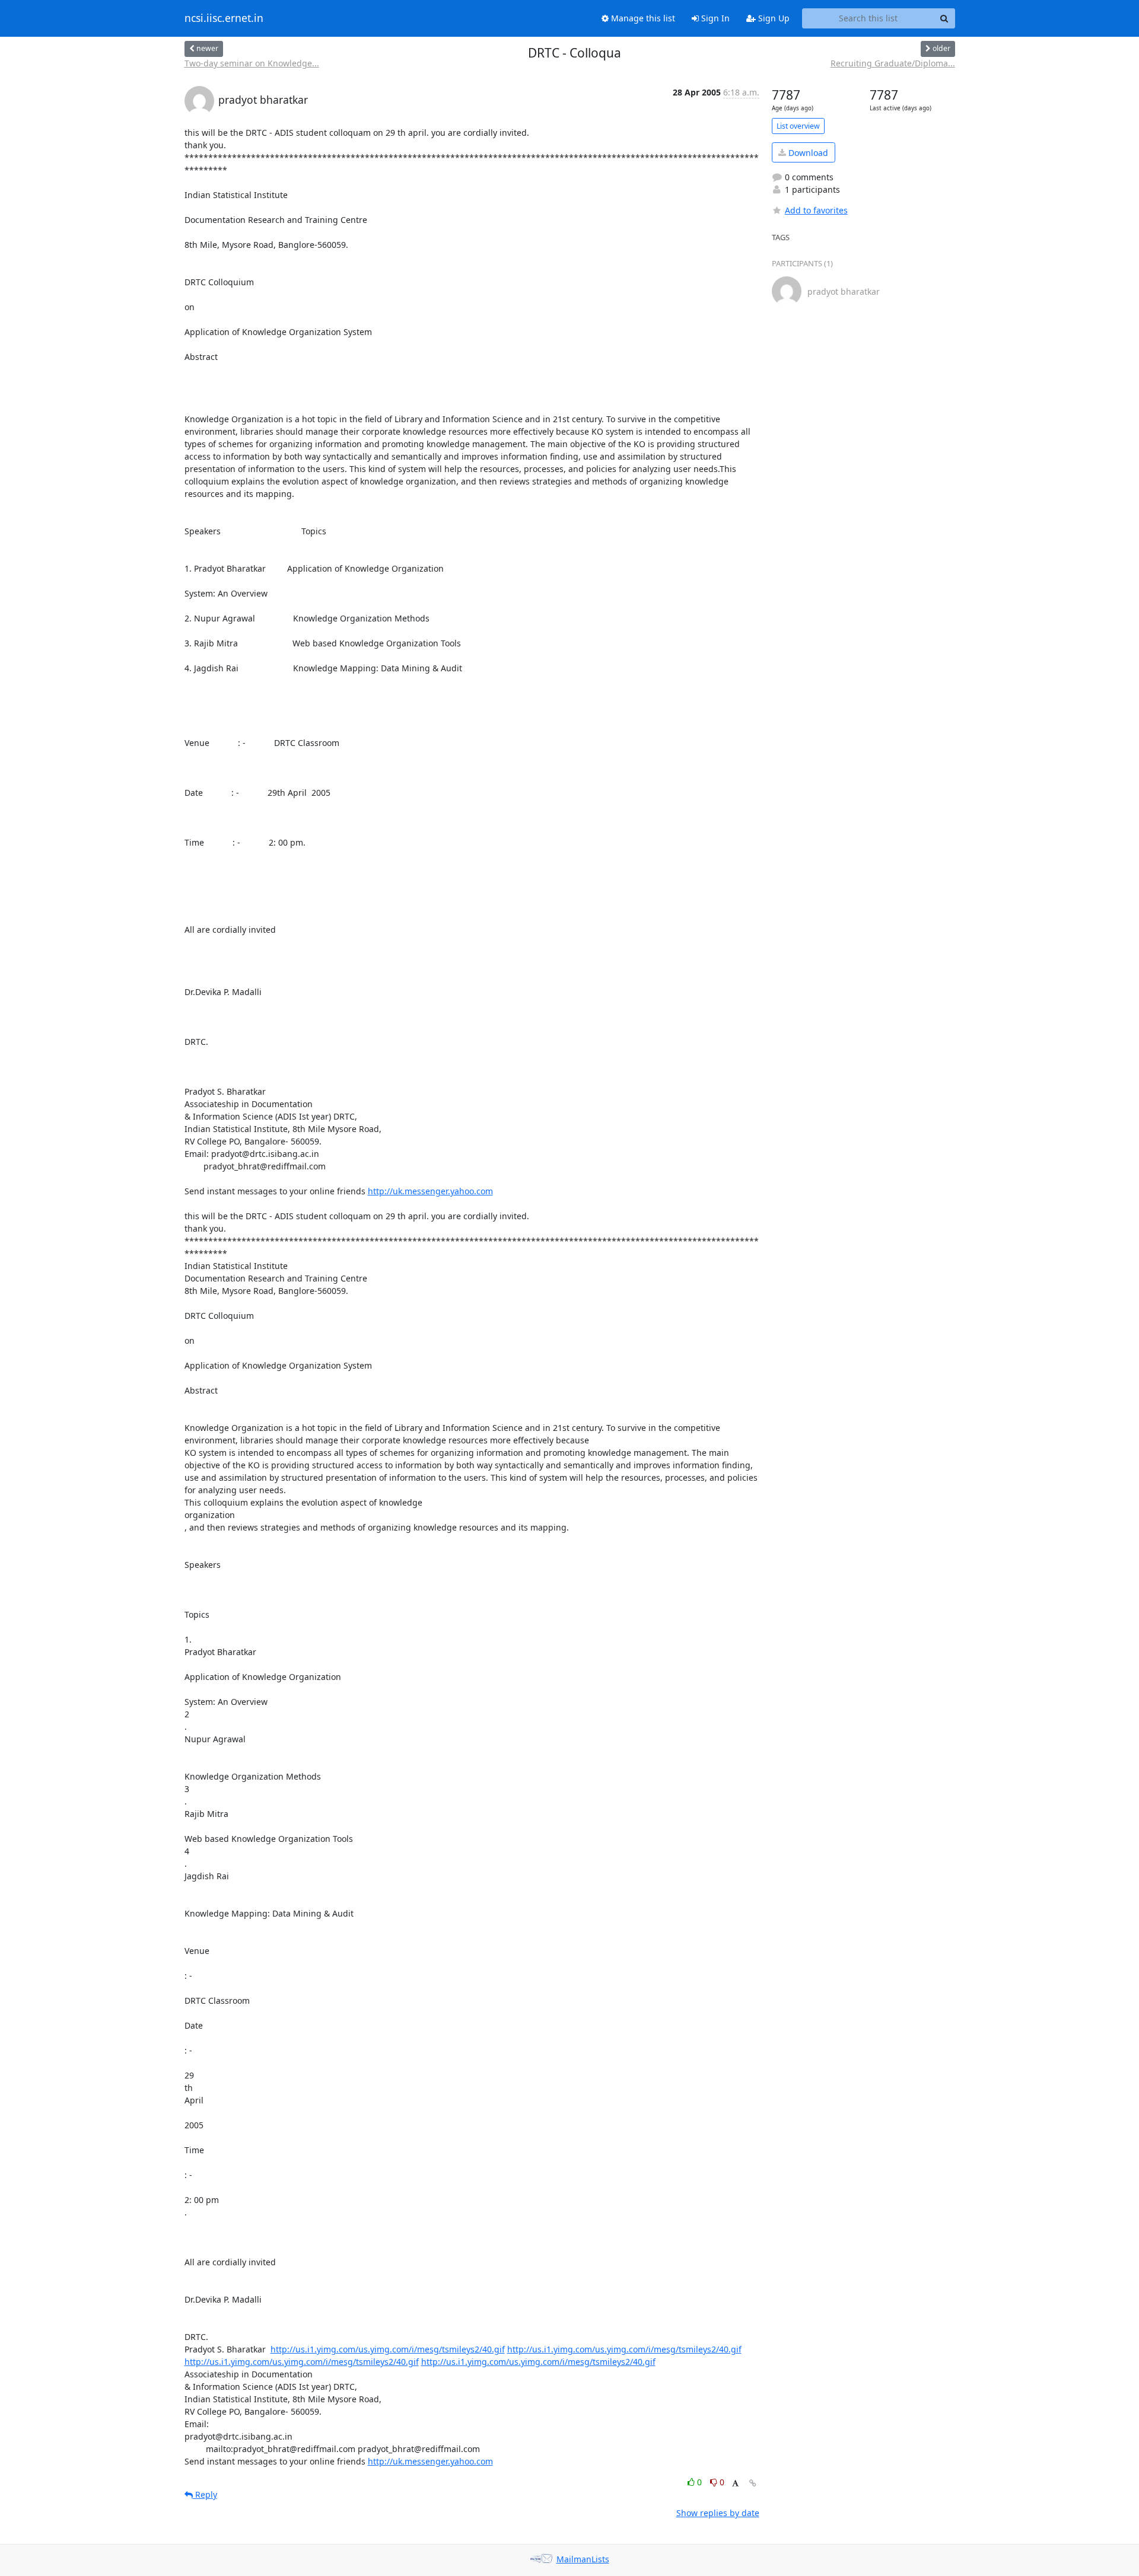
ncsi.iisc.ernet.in (224, 18)
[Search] (944, 18)
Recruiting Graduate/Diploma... (893, 63)
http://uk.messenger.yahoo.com (430, 1191)
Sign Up (773, 18)
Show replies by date (718, 2513)
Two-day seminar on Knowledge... (252, 63)
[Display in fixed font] (735, 2484)
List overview (798, 126)
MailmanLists (583, 2559)
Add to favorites (816, 210)
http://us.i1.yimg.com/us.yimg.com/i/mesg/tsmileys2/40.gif (388, 2349)
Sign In (714, 18)
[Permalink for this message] (753, 2483)
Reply (205, 2494)
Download (807, 153)
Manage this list (642, 18)
